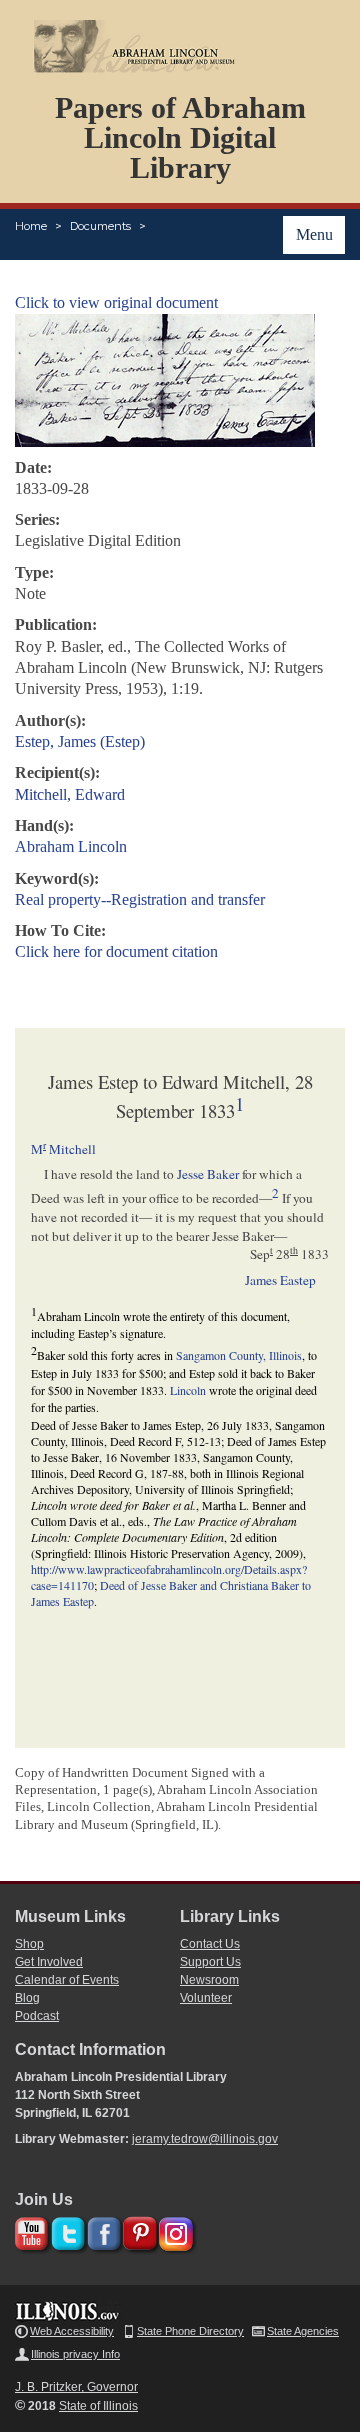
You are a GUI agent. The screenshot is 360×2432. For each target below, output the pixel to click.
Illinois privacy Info (75, 2354)
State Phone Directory (190, 2331)
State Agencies (303, 2331)
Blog (27, 1998)
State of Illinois (98, 2406)
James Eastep (280, 1280)
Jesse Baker (208, 1174)
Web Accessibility (72, 2331)
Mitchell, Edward (70, 794)
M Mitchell (63, 1149)
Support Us (210, 1962)
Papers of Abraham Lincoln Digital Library (180, 137)
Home (31, 226)
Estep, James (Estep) (80, 741)
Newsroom (209, 1980)
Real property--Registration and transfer (140, 899)
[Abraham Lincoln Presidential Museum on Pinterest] (137, 2230)
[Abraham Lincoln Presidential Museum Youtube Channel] (29, 2230)
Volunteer (206, 1998)
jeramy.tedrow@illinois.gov (205, 2139)
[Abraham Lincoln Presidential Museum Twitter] (65, 2230)
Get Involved (49, 1962)
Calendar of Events (67, 1980)
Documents (100, 226)
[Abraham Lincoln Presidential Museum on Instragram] (173, 2230)
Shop (29, 1944)
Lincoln (188, 1390)
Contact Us (210, 1944)
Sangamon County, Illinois (239, 1355)
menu (314, 234)
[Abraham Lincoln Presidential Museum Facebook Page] (101, 2230)
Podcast (37, 2016)
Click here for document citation (116, 951)
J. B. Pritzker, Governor (76, 2387)
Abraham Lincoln (71, 846)
